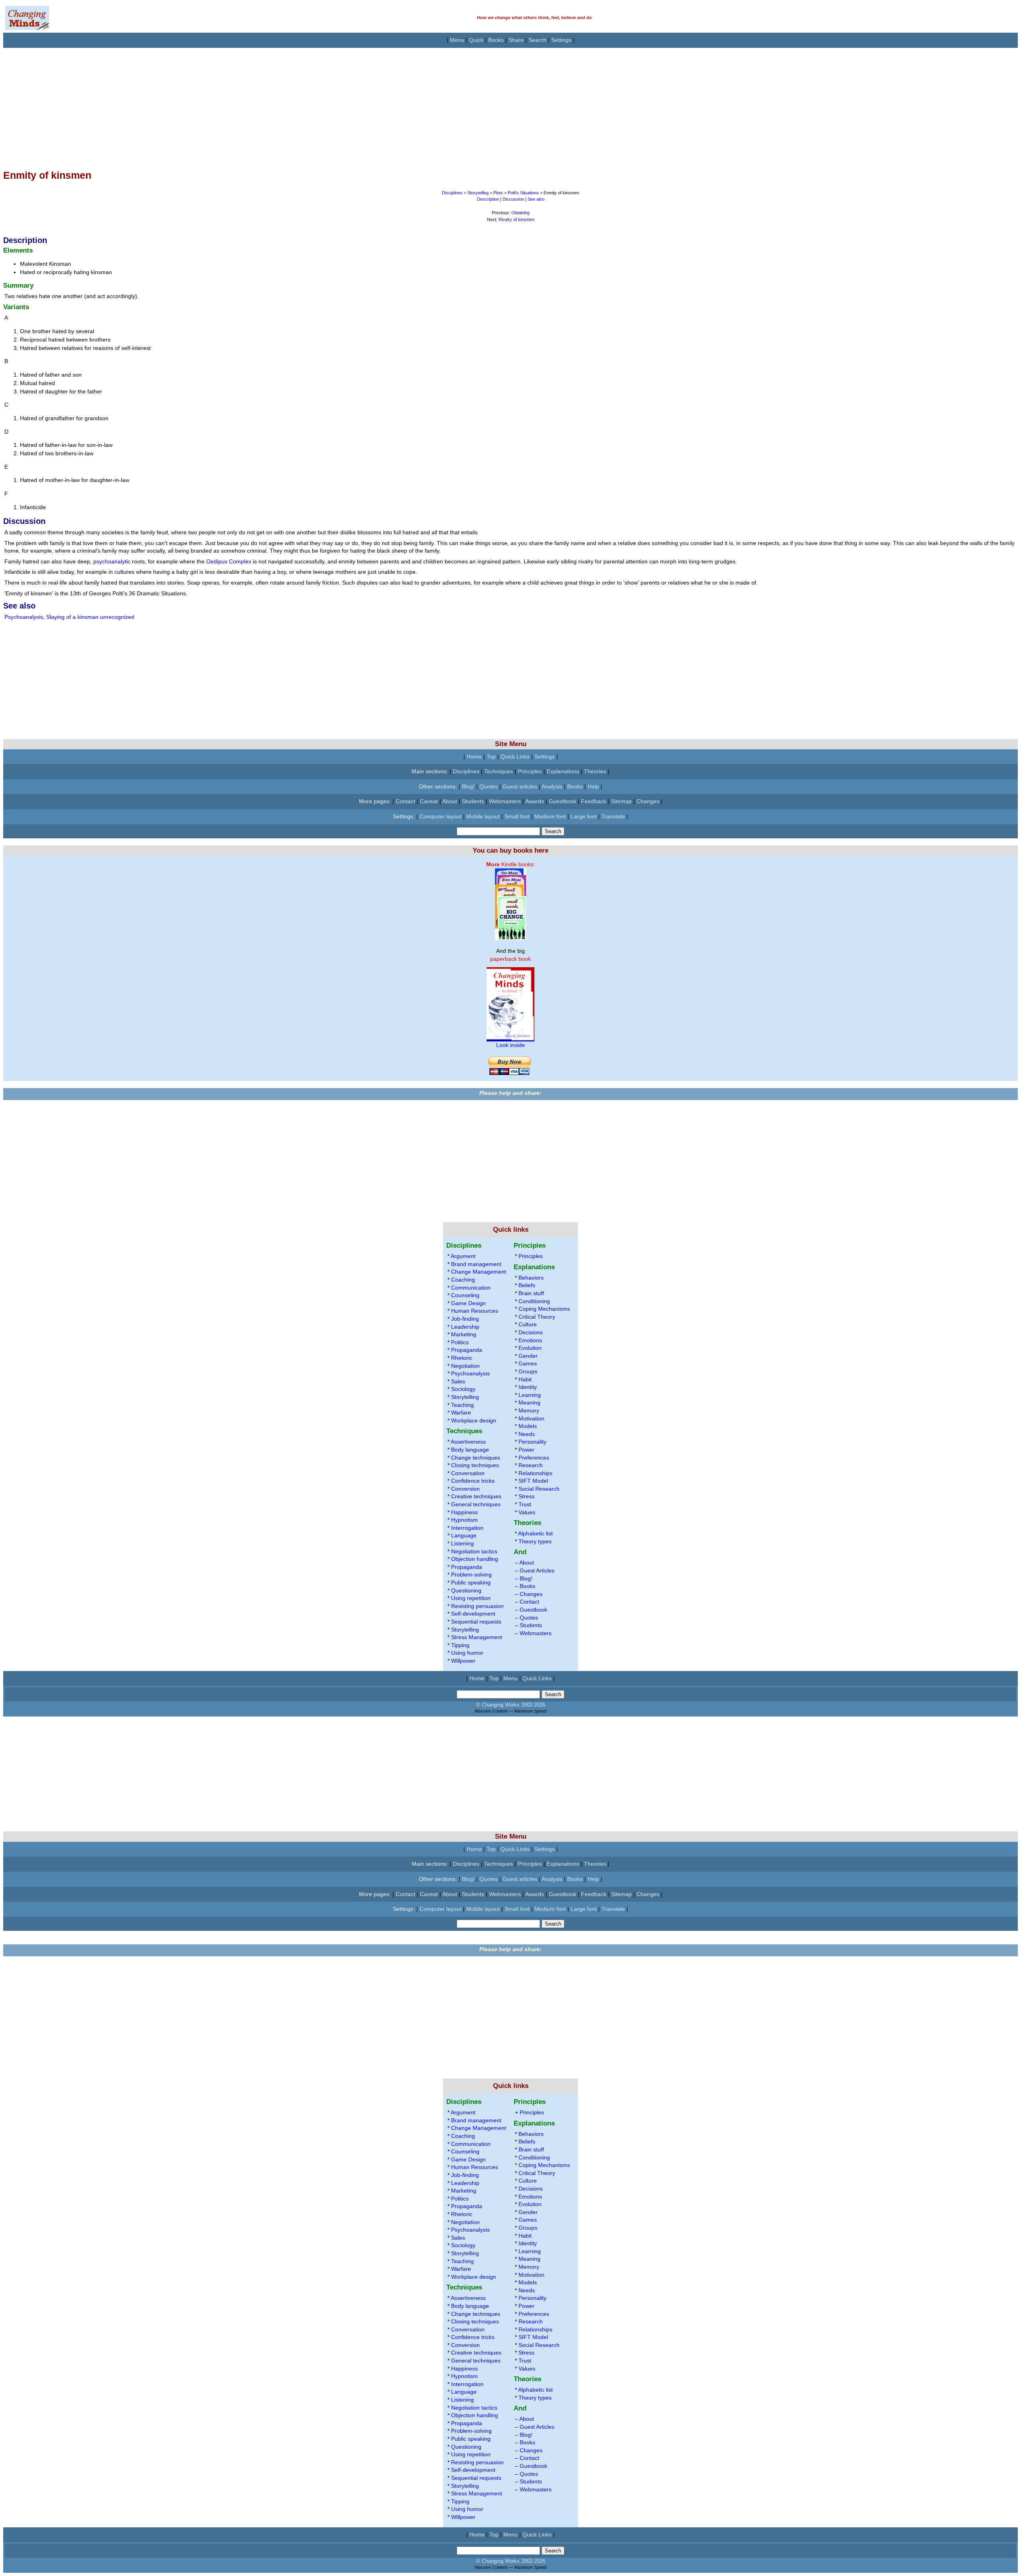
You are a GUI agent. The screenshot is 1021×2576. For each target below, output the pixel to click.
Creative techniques (476, 1496)
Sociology (463, 1389)
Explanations (563, 771)
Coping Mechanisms (544, 1309)
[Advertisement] (242, 104)
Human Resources (475, 1311)
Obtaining (520, 213)
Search (537, 40)
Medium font (550, 816)
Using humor (467, 1653)
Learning (530, 1395)
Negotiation (465, 1366)
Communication (471, 1288)
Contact (405, 801)
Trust (525, 1504)
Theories (595, 771)
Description (488, 199)
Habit (525, 1379)
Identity (528, 1387)
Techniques (499, 771)
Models (528, 1426)
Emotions (530, 1340)
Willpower (463, 1661)
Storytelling (478, 193)
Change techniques (476, 1458)
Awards (535, 801)
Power (526, 1450)
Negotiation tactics (474, 1551)
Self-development (473, 1614)
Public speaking (471, 1582)
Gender (528, 1356)
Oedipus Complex (229, 561)
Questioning (466, 1590)
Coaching (463, 1280)
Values (527, 1512)
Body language (470, 1450)
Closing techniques (475, 1465)
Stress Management (477, 1637)
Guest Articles (537, 1570)
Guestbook (563, 801)
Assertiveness (468, 1442)
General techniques (476, 1504)
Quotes (489, 786)
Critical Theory (537, 1317)
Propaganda (467, 1350)
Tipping (460, 1645)
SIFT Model (533, 1481)
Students (473, 801)
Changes (648, 801)
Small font (517, 816)
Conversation (468, 1473)
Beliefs (527, 1285)
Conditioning (534, 1301)
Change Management (479, 1272)
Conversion (465, 1489)
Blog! (468, 786)
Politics (460, 1342)
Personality (532, 1442)
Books (496, 40)
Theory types (535, 1541)
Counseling (465, 1295)
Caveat (429, 801)
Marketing (464, 1334)
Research (531, 1465)
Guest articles (520, 786)
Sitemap (621, 801)
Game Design (468, 1303)
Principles (530, 771)
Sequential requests (476, 1622)
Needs (527, 1434)
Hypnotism (464, 1520)
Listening (462, 1543)
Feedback (594, 801)
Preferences (534, 1458)
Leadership (465, 1327)
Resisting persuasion (477, 1606)
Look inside (510, 1045)
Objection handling (475, 1559)
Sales (458, 1381)
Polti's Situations (523, 193)
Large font (584, 816)
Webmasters (505, 801)
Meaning (529, 1403)
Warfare (461, 1412)
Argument (463, 1256)
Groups (528, 1371)
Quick (476, 40)
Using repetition (471, 1598)
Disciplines (453, 193)
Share (516, 40)
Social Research (539, 1489)
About (450, 801)
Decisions (531, 1332)
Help (593, 786)
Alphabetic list (535, 1533)
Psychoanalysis (24, 617)
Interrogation (467, 1528)
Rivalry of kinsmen (516, 219)
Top (491, 757)
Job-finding (465, 1319)
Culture (528, 1324)
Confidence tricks (473, 1481)
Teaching (462, 1405)
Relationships (535, 1473)
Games (528, 1363)
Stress (526, 1496)
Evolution (530, 1348)
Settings (561, 40)
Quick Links (515, 757)
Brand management (476, 1264)
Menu (457, 40)
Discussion (513, 199)
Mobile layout (483, 816)
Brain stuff (531, 1293)
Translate (613, 816)
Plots (498, 193)
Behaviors (531, 1278)
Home (474, 757)
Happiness (464, 1512)
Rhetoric (462, 1358)
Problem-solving (471, 1574)
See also (536, 199)
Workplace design (474, 1420)
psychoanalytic (112, 561)
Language (464, 1535)
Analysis (552, 786)
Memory (529, 1410)
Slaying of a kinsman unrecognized (90, 617)
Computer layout (441, 816)
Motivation (531, 1418)
